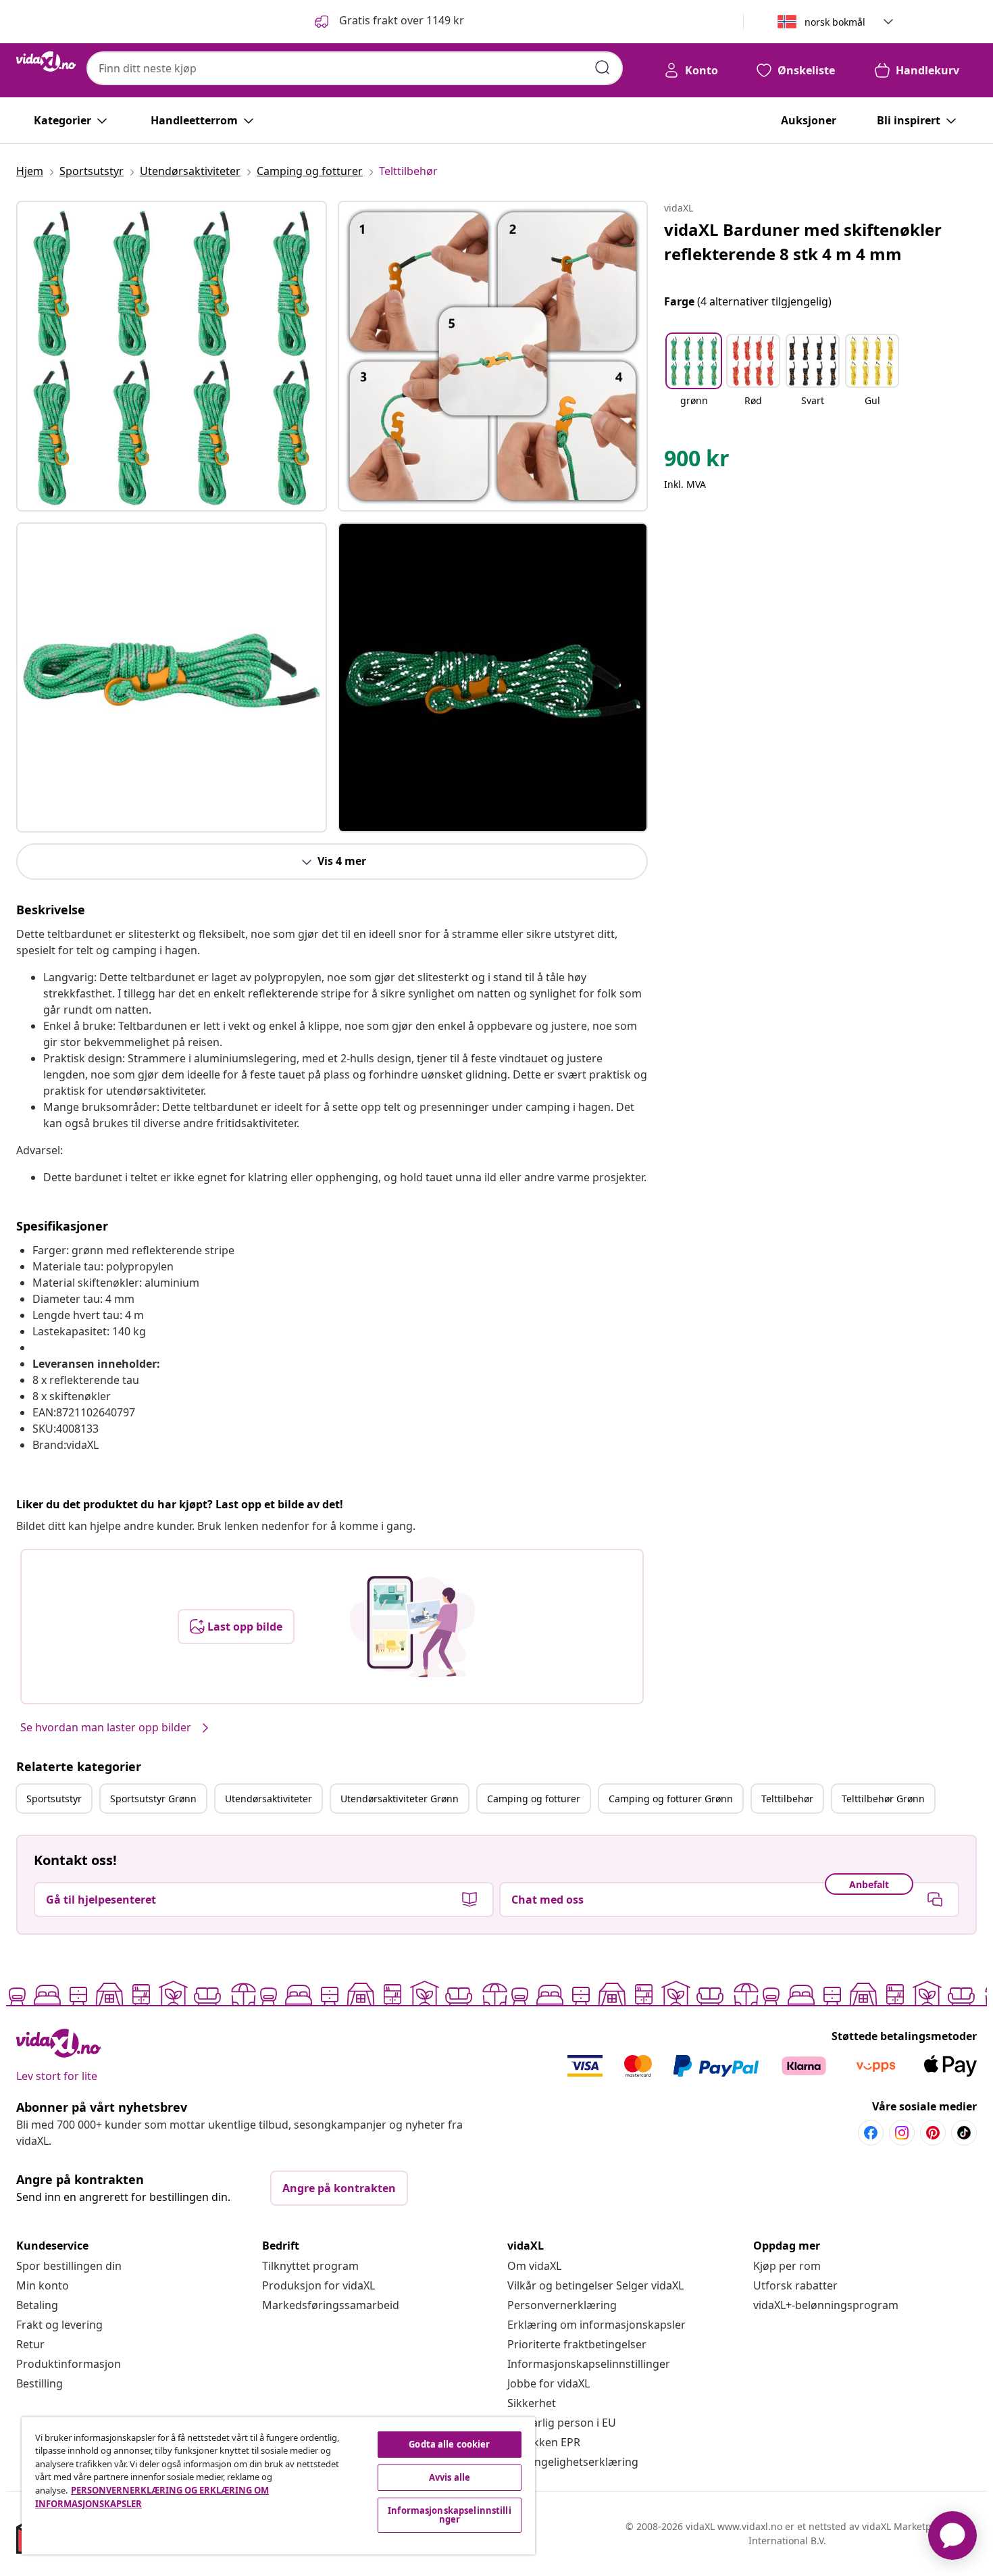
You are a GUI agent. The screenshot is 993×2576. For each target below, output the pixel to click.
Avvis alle (450, 2477)
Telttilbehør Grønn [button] (883, 1799)
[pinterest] (933, 2133)
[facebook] (871, 2133)
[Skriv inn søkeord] (603, 68)
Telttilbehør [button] (787, 1799)
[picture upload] (412, 1627)
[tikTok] (964, 2133)
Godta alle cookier (449, 2444)
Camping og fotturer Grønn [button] (671, 1799)
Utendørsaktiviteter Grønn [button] (400, 1799)
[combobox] (355, 68)
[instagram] (902, 2133)
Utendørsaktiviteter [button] (269, 1799)
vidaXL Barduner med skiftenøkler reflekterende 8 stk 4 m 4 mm (803, 242)
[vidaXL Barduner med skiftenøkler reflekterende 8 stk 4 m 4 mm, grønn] (172, 356)
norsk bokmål (835, 22)
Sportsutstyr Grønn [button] (153, 1799)
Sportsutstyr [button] (54, 1799)
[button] (388, 22)
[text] (697, 462)
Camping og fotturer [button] (534, 1799)
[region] (278, 2486)
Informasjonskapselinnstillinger (589, 2364)
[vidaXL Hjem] (46, 61)
